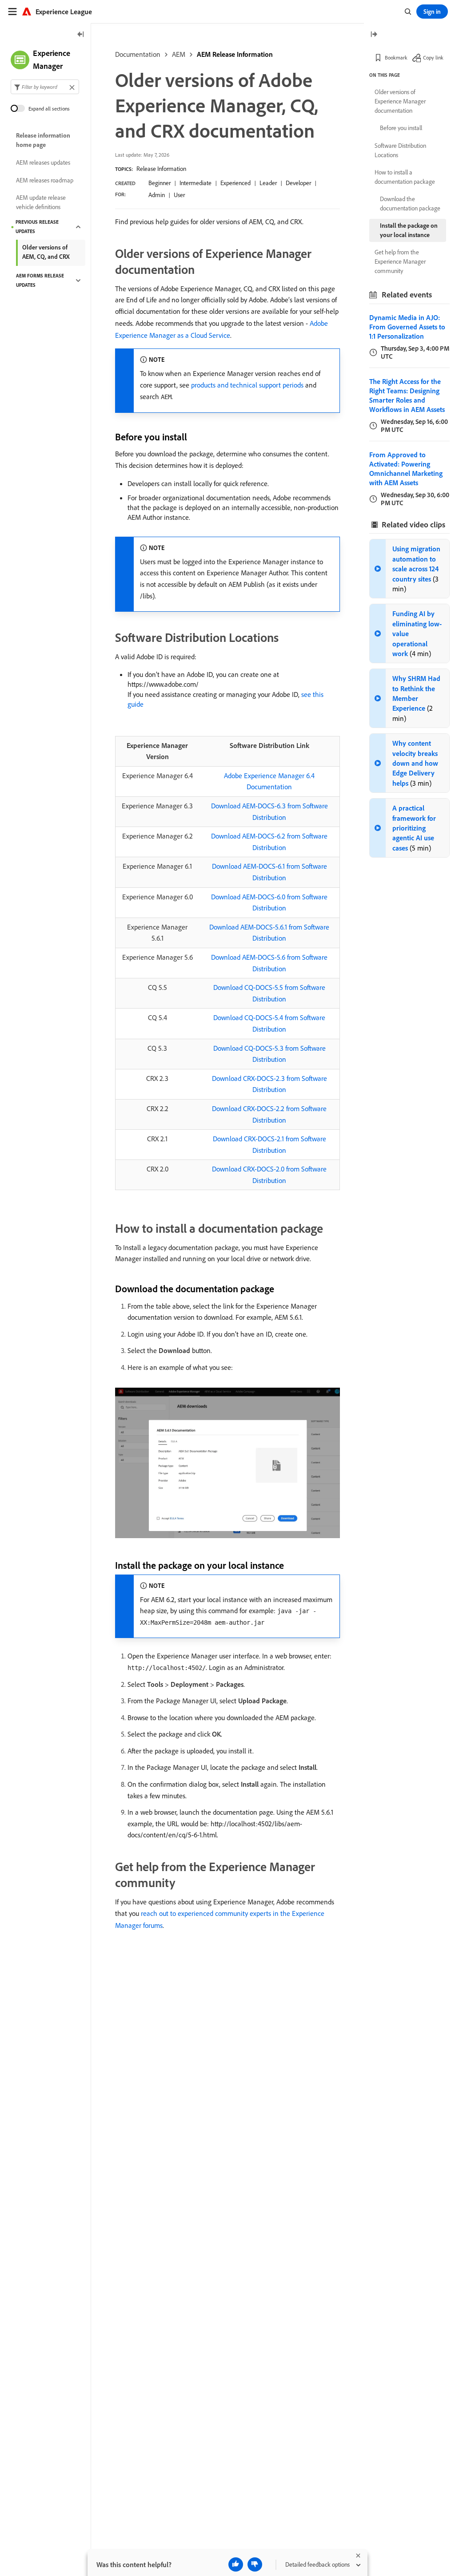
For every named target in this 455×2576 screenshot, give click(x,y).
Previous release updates (37, 227)
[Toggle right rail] (374, 35)
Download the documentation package (410, 204)
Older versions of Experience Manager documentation (400, 101)
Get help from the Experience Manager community (400, 261)
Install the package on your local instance (409, 230)
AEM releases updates (43, 162)
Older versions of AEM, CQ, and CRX (46, 252)
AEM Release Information (235, 54)
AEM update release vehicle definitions (41, 202)
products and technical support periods (247, 385)
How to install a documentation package (405, 177)
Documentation (138, 54)
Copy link (433, 57)
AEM (179, 54)
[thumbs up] (236, 2564)
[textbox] (45, 87)
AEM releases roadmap (45, 180)
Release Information (161, 169)
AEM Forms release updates (40, 280)
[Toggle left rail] (81, 35)
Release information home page (43, 140)
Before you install (401, 128)
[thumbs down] (255, 2564)
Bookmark (396, 57)
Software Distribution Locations (400, 150)
